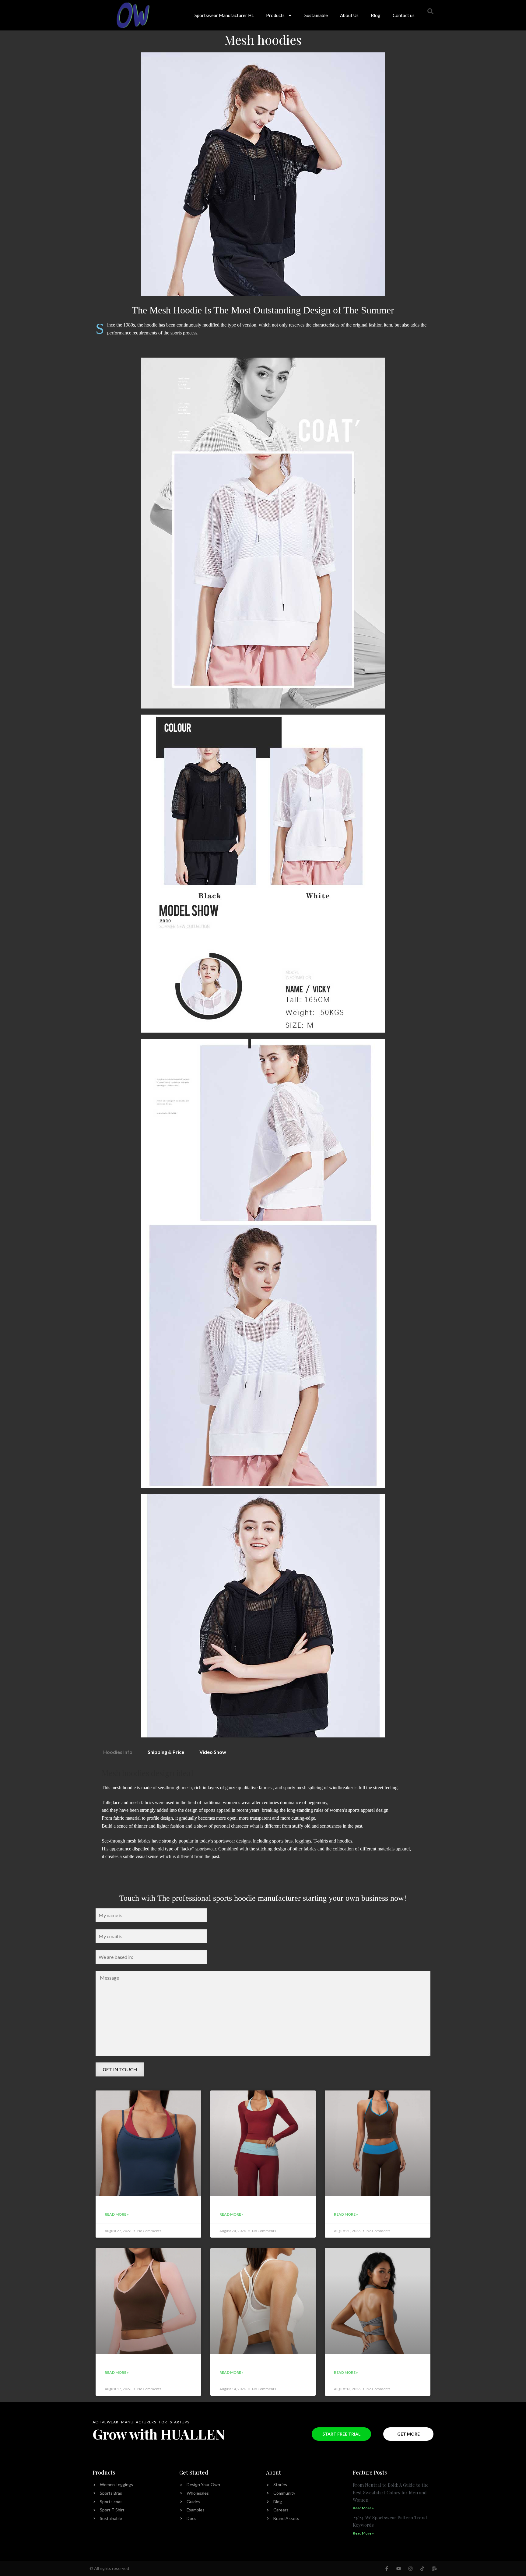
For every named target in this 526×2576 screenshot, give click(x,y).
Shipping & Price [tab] (166, 1752)
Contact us (404, 15)
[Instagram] (410, 2569)
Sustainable (316, 15)
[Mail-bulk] (434, 2569)
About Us (349, 15)
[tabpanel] (263, 1824)
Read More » (117, 2214)
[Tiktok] (422, 2569)
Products (275, 15)
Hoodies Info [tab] (118, 1752)
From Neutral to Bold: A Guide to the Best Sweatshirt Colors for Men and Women (391, 2492)
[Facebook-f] (387, 2569)
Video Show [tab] (213, 1752)
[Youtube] (399, 2569)
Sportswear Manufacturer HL (224, 15)
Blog (376, 15)
